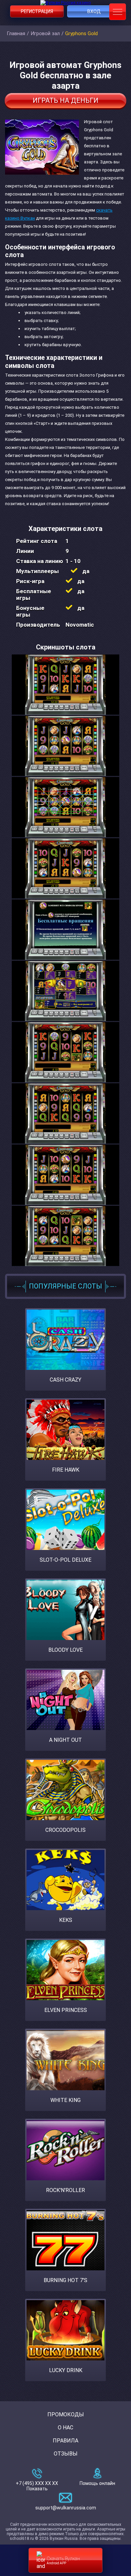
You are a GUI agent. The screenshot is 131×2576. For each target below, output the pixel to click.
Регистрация (37, 11)
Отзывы (66, 2454)
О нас (65, 2428)
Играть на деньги (65, 100)
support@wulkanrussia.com (66, 2508)
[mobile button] (118, 12)
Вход (94, 11)
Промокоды (66, 2414)
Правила (65, 2441)
